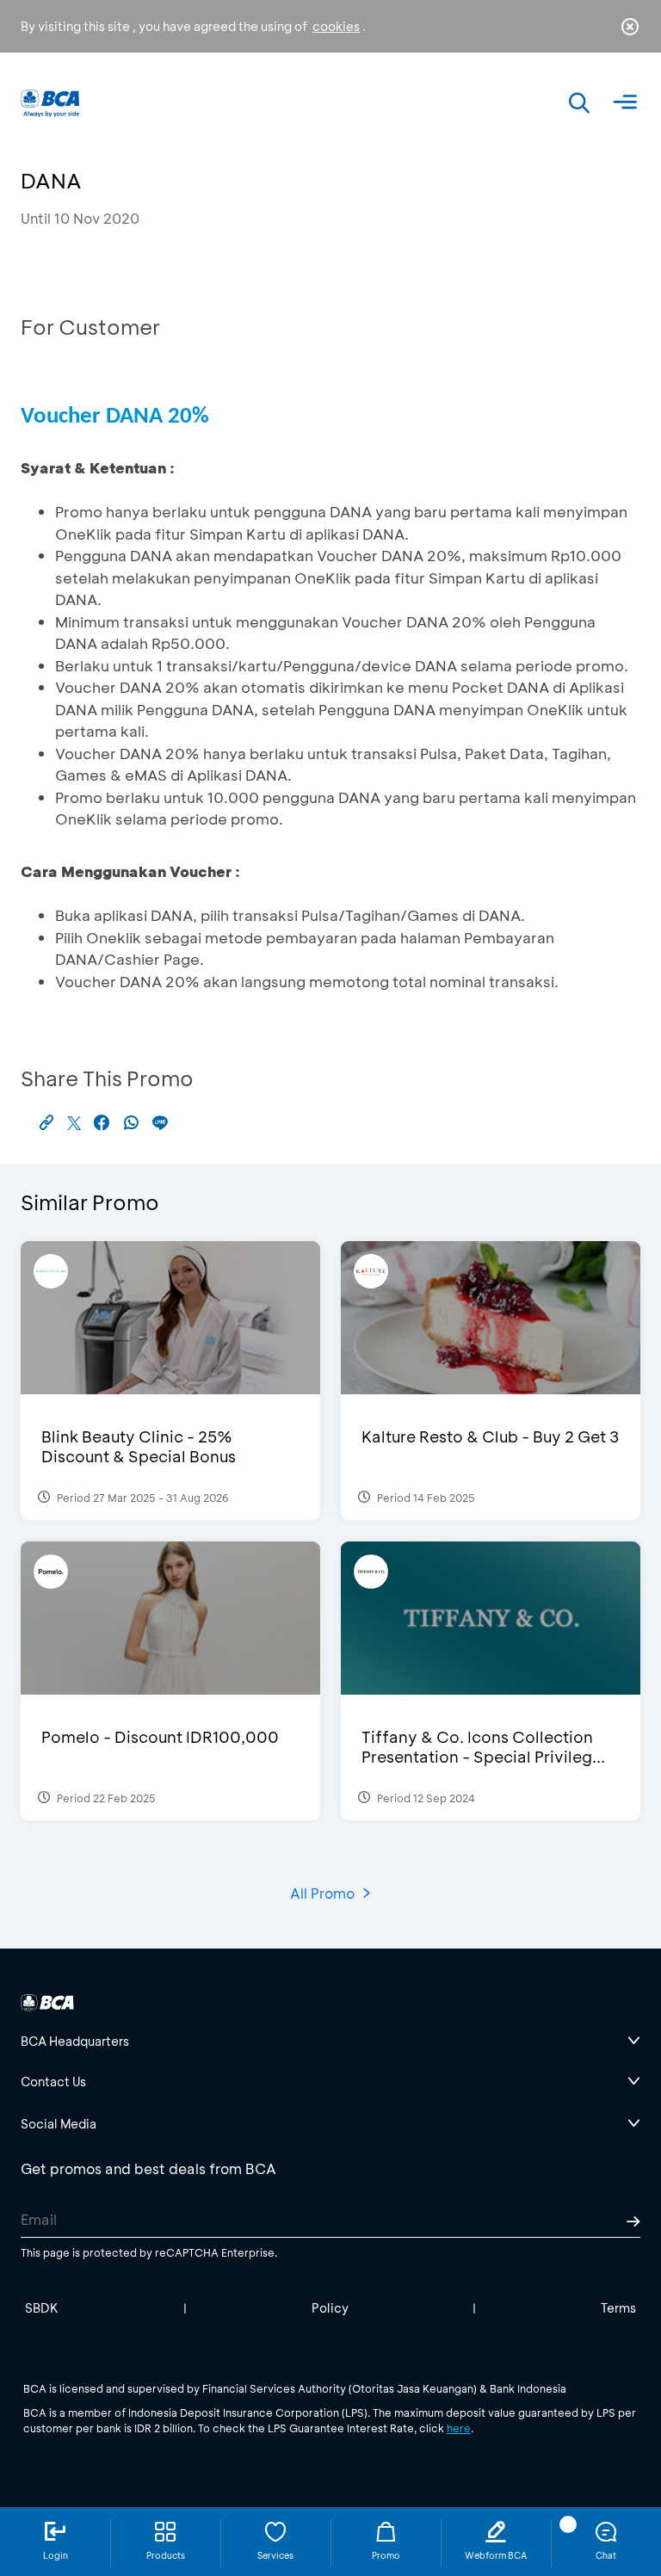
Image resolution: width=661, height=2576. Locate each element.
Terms (618, 2308)
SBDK (42, 2308)
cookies (336, 26)
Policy (330, 2308)
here (459, 2428)
